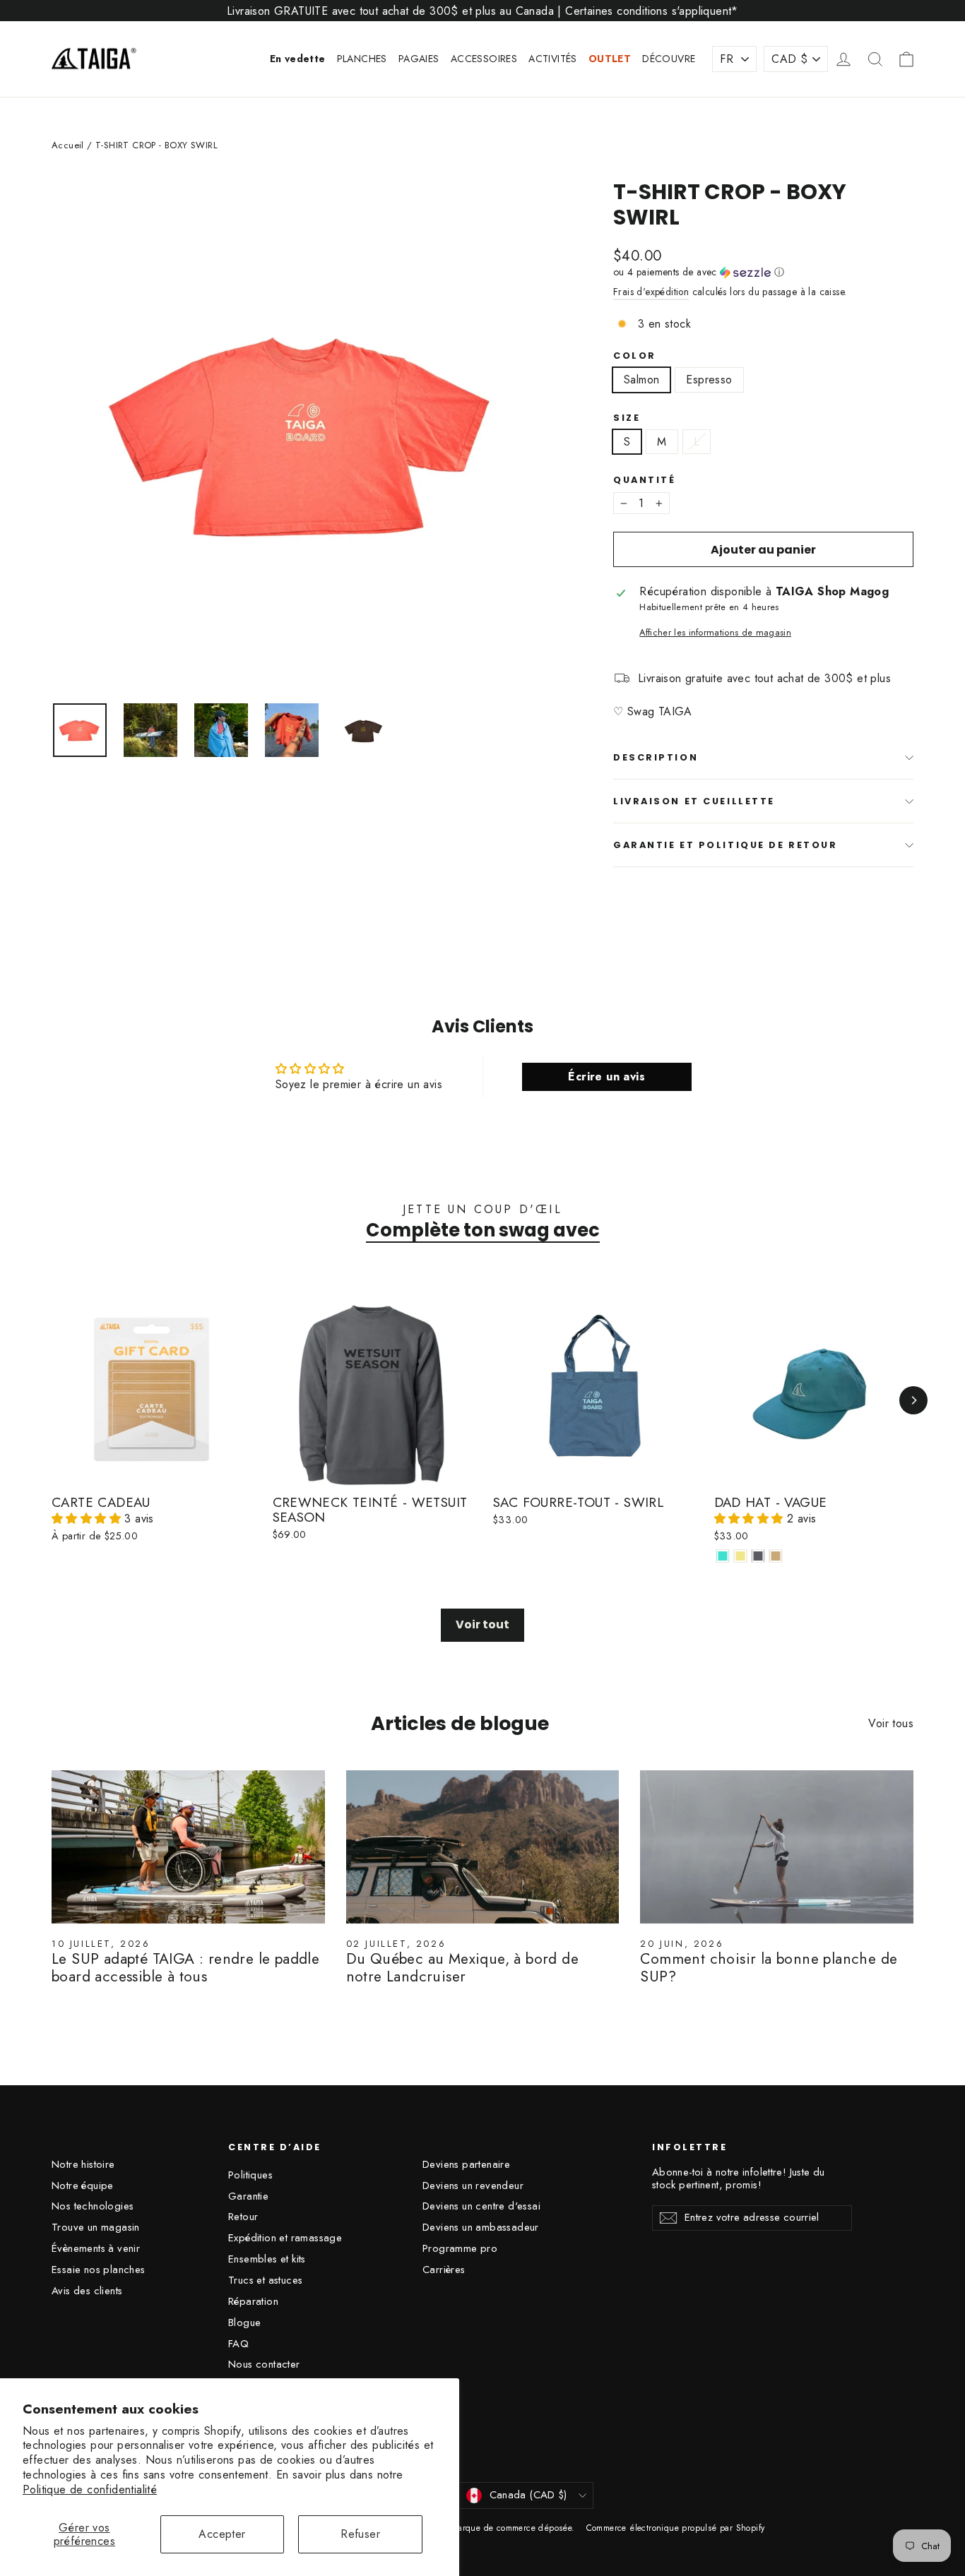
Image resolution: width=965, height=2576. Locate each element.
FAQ (238, 2344)
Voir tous (891, 1723)
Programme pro (460, 2248)
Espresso (709, 380)
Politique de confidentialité (90, 2489)
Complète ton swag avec (483, 1230)
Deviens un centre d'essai (481, 2206)
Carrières (444, 2270)
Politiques (250, 2175)
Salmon (641, 380)
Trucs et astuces (265, 2280)
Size (627, 418)
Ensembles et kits (267, 2259)
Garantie (248, 2196)
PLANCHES (362, 59)
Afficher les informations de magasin (715, 632)
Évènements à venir (96, 2248)
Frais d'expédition (651, 292)
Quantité (644, 480)
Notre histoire (83, 2164)
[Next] (913, 1400)
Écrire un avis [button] (606, 1077)
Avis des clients (87, 2291)
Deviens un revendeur (473, 2186)
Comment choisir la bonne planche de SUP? (769, 1968)
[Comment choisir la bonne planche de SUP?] (777, 1847)
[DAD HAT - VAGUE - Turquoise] (723, 1556)
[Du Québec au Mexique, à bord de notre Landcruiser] (483, 1847)
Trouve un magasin (96, 2227)
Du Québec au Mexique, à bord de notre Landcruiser (462, 1968)
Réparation (253, 2301)
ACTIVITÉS (553, 59)
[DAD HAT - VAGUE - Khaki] (741, 1556)
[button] (763, 272)
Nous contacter (264, 2364)
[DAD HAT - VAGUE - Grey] (758, 1556)
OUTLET (610, 59)
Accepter (222, 2534)
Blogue (244, 2322)
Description (656, 757)
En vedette (298, 59)
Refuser (360, 2534)
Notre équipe (83, 2186)
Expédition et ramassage (285, 2238)
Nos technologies (93, 2206)
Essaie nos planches (99, 2270)
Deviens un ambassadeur (481, 2227)
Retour (243, 2217)
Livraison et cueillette (694, 801)
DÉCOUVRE (669, 59)
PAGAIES (419, 59)
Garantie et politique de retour (725, 845)
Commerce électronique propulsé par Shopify (676, 2528)
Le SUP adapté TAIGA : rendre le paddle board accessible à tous (185, 1968)
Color (635, 356)
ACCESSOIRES (484, 59)
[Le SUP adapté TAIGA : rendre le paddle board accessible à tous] (188, 1847)
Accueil (68, 145)
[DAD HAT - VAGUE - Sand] (776, 1556)
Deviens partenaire (466, 2164)
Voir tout (482, 1624)
